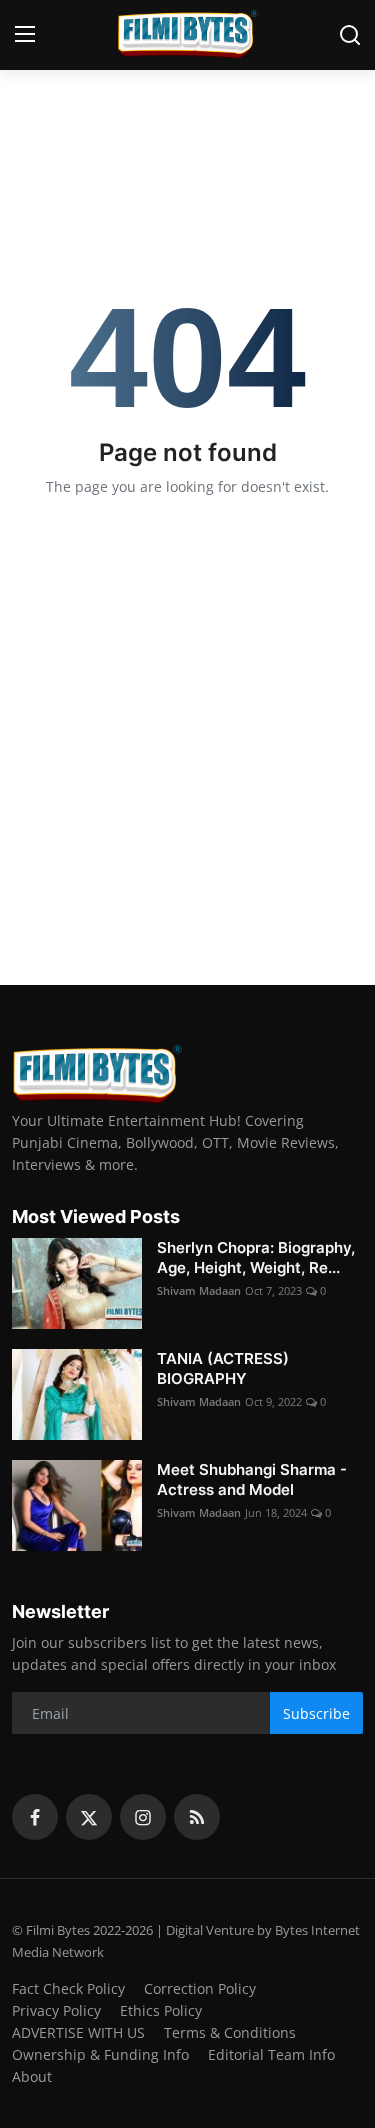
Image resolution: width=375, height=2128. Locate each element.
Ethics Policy (161, 2010)
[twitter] (89, 1817)
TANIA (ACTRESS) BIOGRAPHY (223, 1368)
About (32, 2076)
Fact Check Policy (68, 1988)
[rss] (197, 1817)
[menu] (25, 35)
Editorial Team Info (271, 2054)
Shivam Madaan (199, 1290)
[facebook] (35, 1817)
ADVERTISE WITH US (78, 2032)
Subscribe (316, 1713)
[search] (350, 35)
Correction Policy (200, 1988)
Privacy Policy (56, 2010)
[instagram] (143, 1817)
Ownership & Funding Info (100, 2054)
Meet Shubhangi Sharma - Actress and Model (252, 1479)
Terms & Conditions (230, 2032)
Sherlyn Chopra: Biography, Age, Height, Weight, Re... (256, 1257)
